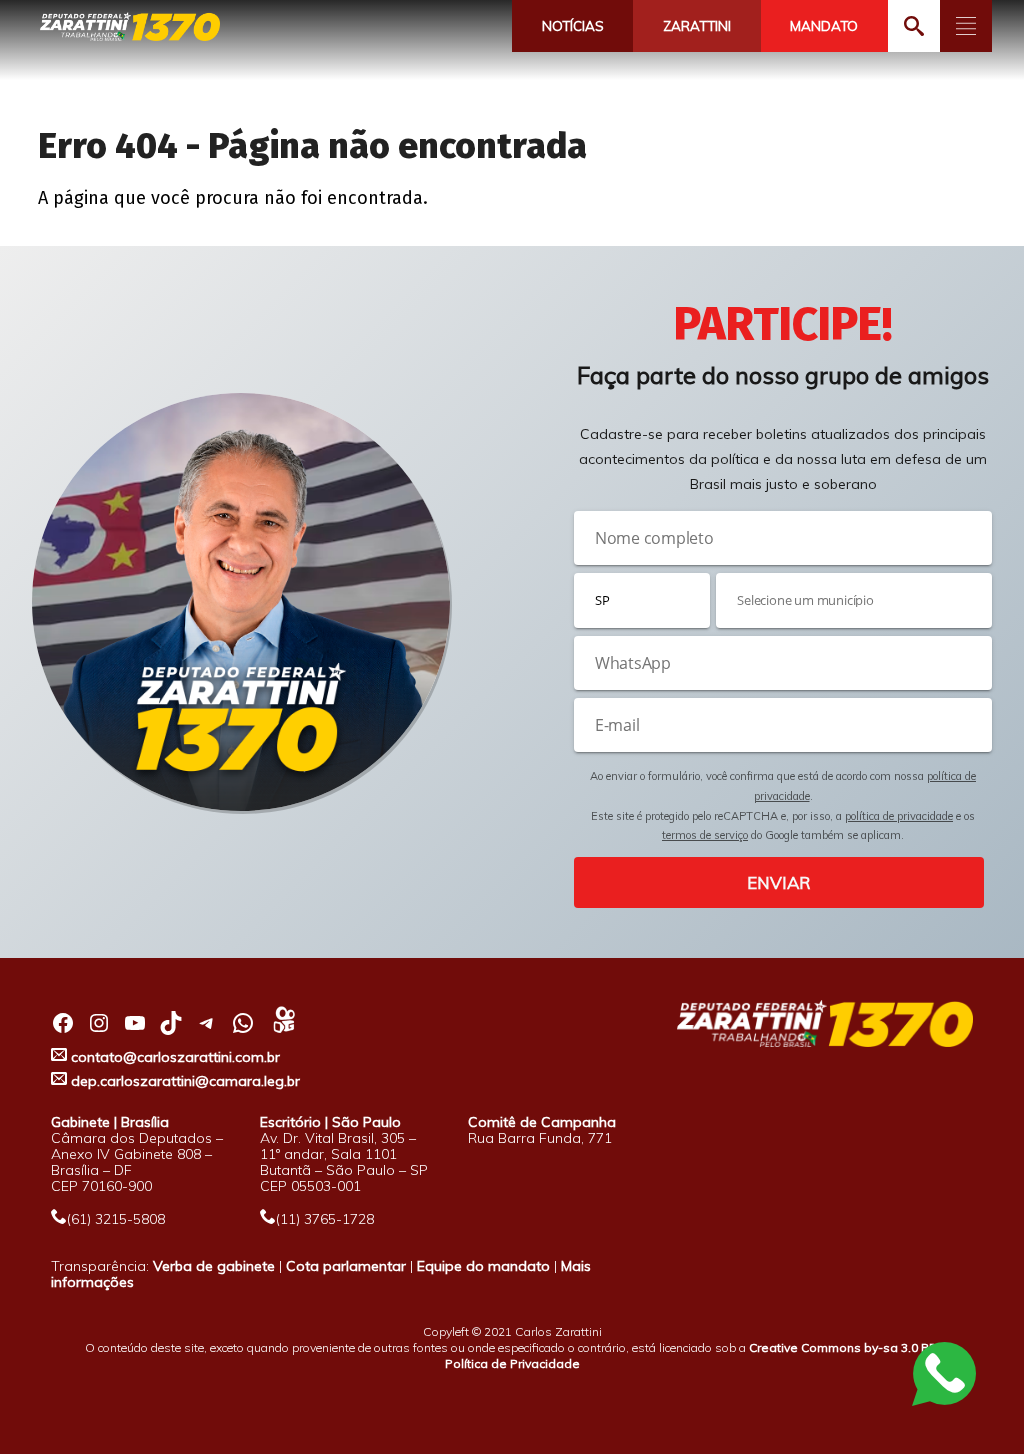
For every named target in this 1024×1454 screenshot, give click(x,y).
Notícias (573, 26)
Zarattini (697, 26)
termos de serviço (705, 835)
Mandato (824, 26)
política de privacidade (899, 816)
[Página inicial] (130, 27)
